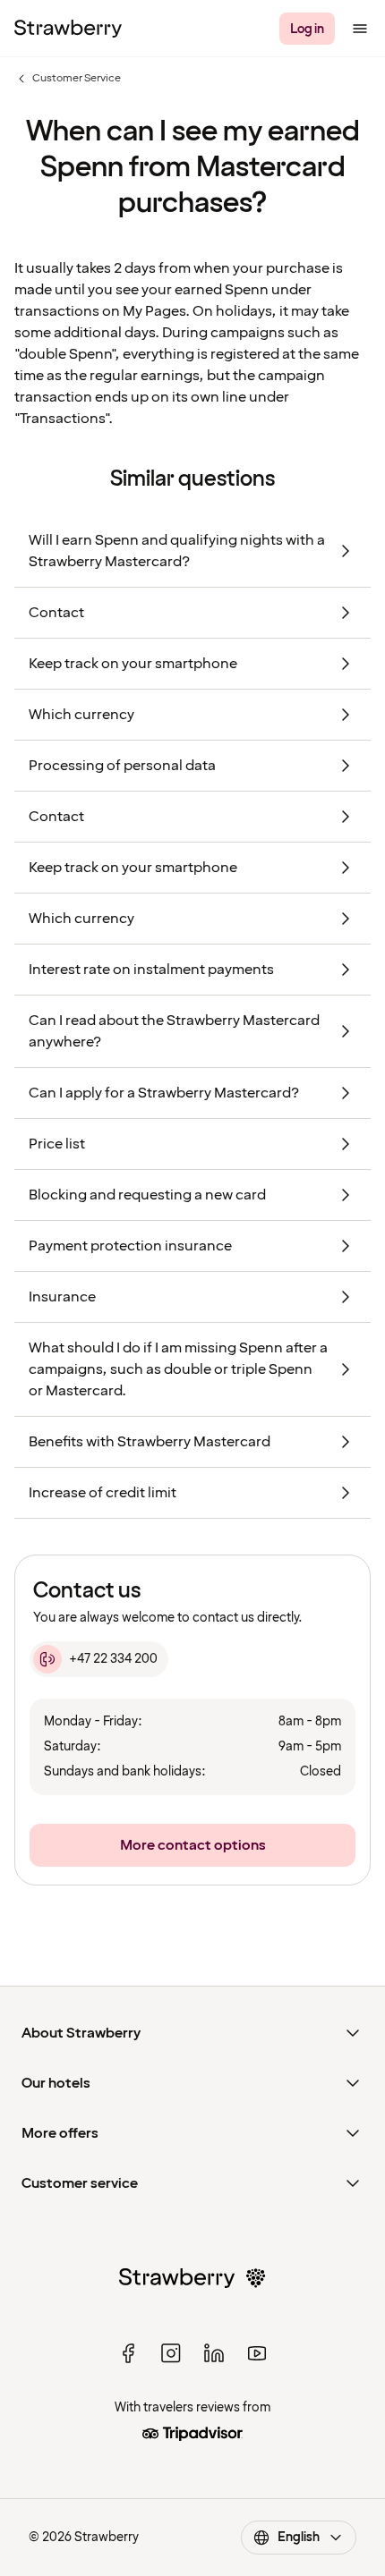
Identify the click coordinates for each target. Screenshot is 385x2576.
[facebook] (128, 2353)
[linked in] (214, 2353)
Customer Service (68, 79)
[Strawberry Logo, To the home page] (68, 29)
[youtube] (257, 2353)
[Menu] (360, 29)
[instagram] (171, 2353)
